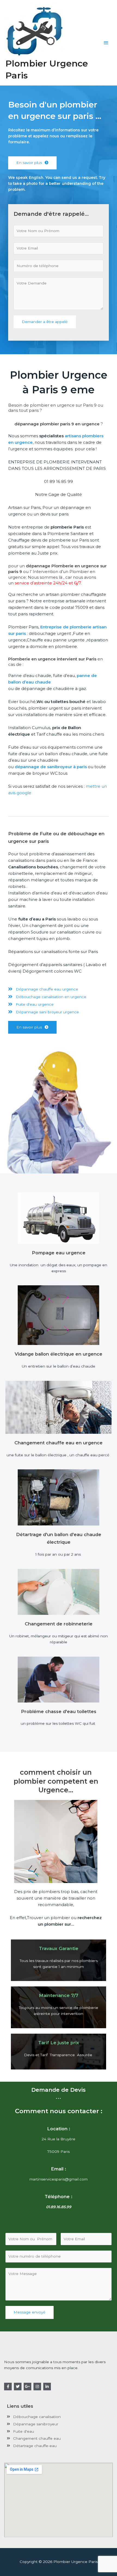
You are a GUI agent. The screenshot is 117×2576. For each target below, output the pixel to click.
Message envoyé (30, 2312)
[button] (32, 163)
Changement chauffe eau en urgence (59, 1443)
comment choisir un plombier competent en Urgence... (56, 1781)
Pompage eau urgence (59, 1253)
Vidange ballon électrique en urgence (59, 1354)
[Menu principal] (106, 43)
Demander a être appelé (45, 322)
